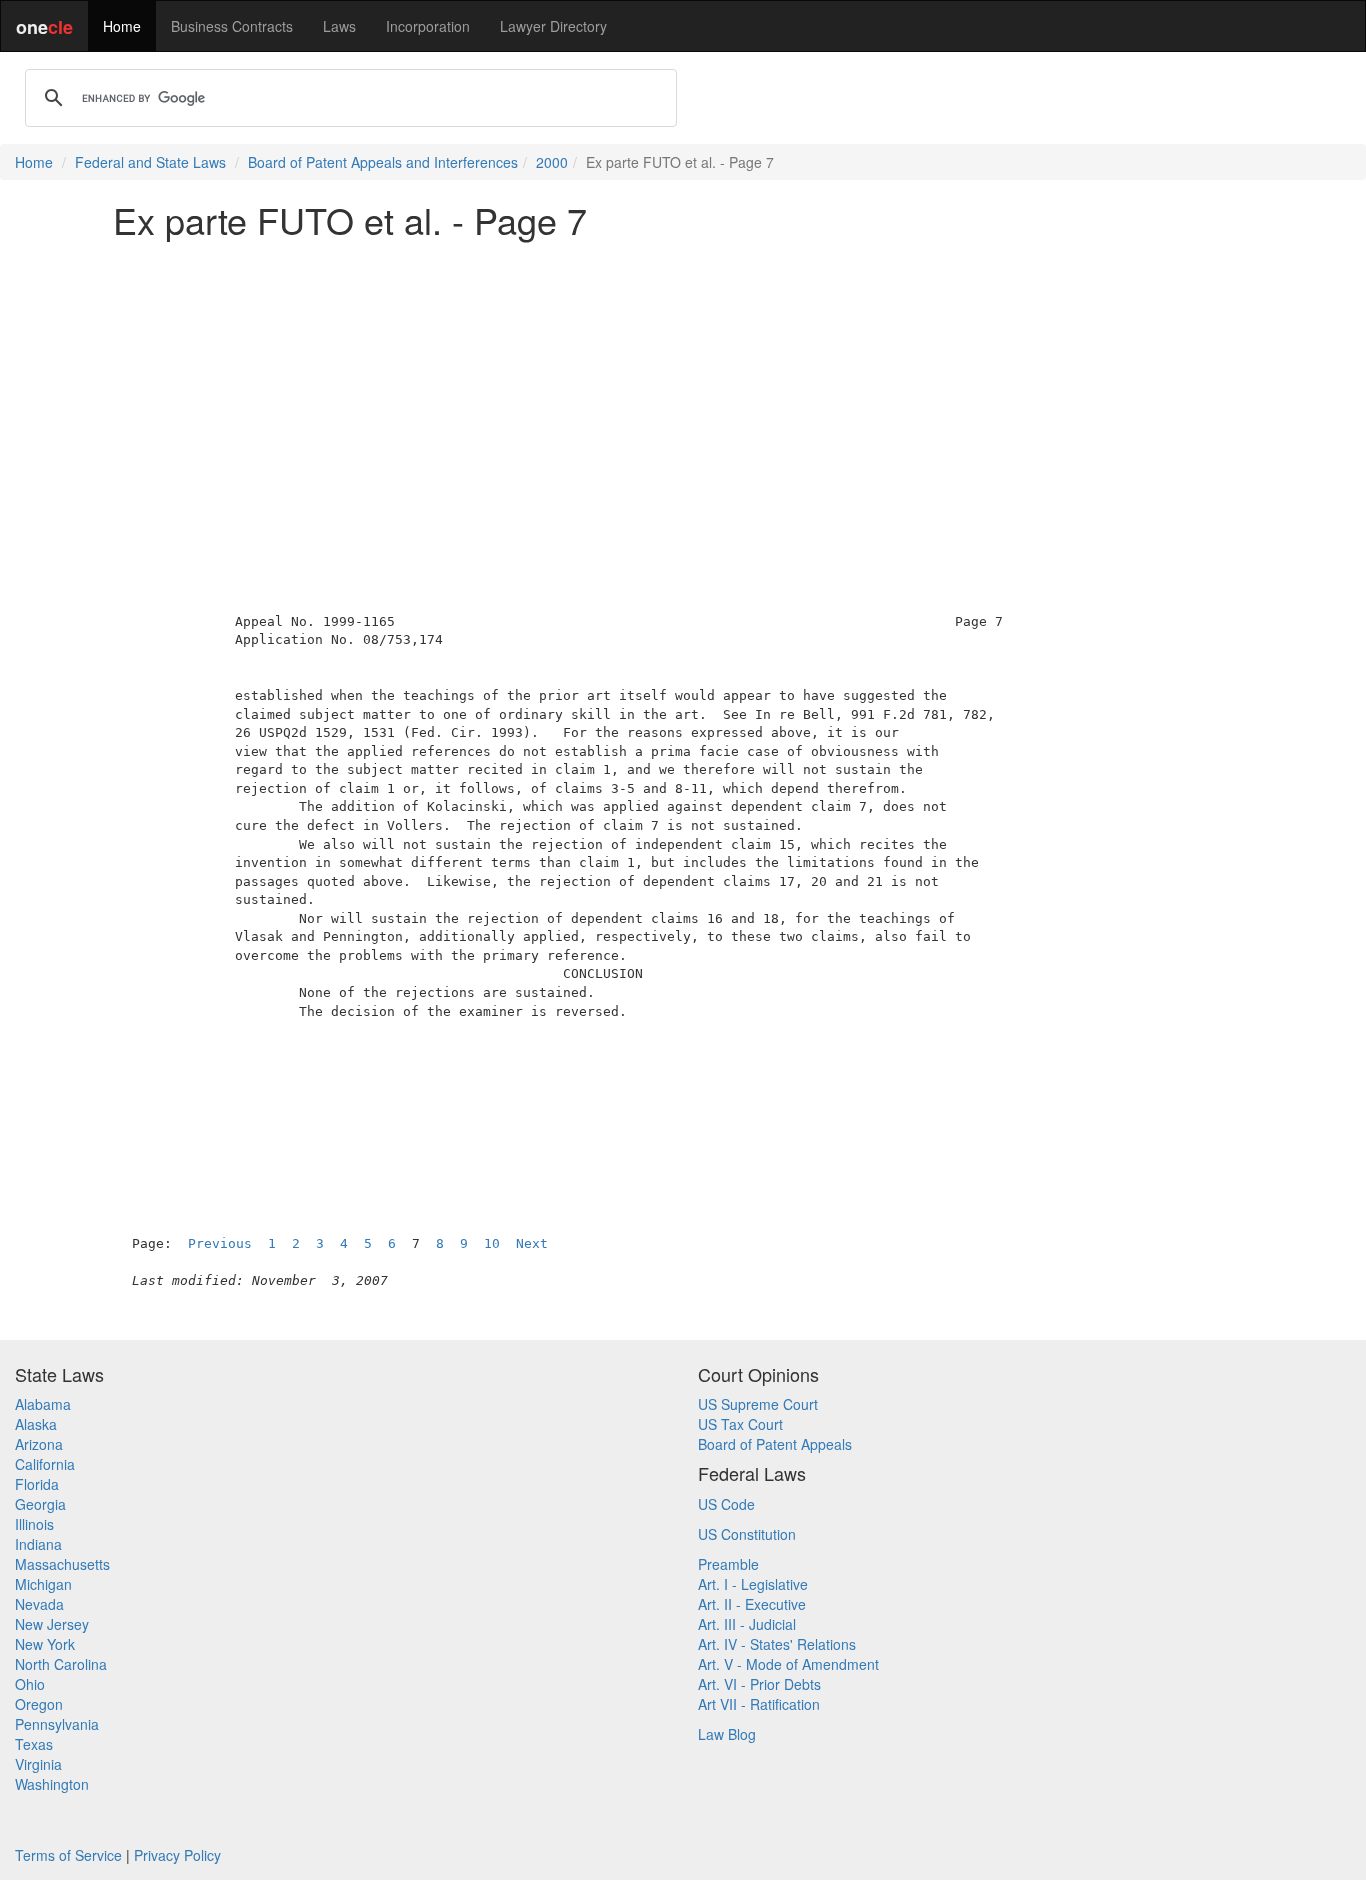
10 (492, 1243)
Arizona (39, 1444)
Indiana (38, 1544)
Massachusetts (62, 1564)
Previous (220, 1243)
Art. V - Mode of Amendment (788, 1664)
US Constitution (747, 1534)
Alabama (43, 1404)
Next (532, 1243)
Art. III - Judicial (747, 1624)
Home (122, 26)
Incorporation (428, 26)
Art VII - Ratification (759, 1704)
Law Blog (727, 1734)
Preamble (728, 1564)
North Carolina (61, 1664)
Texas (34, 1744)
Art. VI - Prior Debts (759, 1684)
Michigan (43, 1584)
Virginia (38, 1764)
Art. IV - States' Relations (777, 1644)
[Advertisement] (683, 394)
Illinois (34, 1524)
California (45, 1464)
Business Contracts (232, 26)
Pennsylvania (57, 1724)
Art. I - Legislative (753, 1584)
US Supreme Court (758, 1404)
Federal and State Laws (150, 162)
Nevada (39, 1604)
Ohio (30, 1684)
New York (45, 1644)
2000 (552, 162)
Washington (52, 1784)
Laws (339, 26)
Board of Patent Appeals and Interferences (383, 162)
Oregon (39, 1704)
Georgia (40, 1504)
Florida (37, 1484)
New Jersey (52, 1624)
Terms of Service (68, 1855)
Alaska (36, 1424)
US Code (726, 1504)
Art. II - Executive (752, 1604)
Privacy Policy (177, 1855)
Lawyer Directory (553, 26)
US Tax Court (740, 1424)
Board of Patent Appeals (775, 1444)
